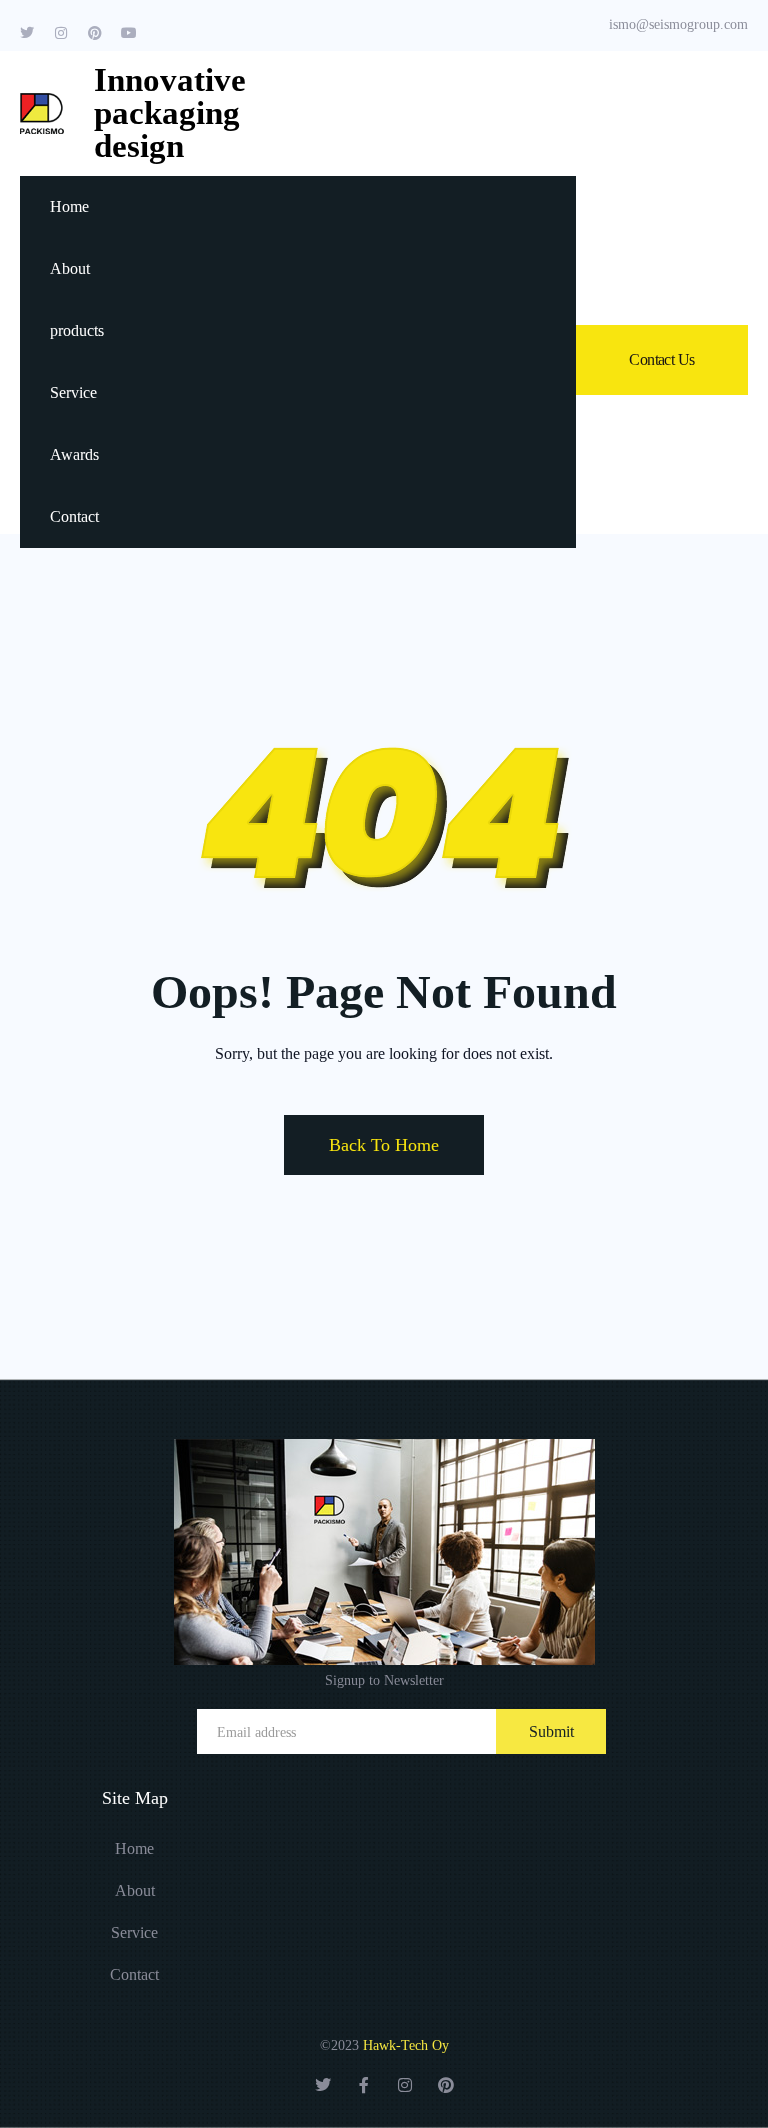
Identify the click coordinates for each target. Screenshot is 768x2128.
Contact (74, 516)
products (77, 330)
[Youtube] (129, 33)
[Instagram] (61, 33)
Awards (74, 454)
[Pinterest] (95, 33)
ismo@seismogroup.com (678, 24)
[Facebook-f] (364, 2085)
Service (73, 392)
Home (69, 206)
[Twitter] (27, 33)
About (70, 268)
